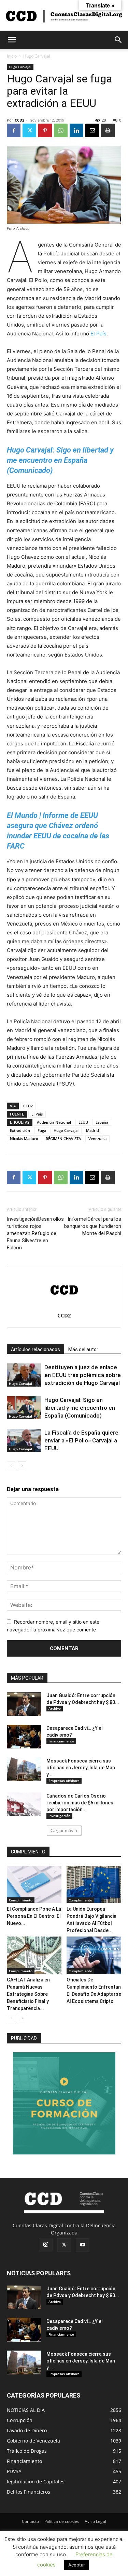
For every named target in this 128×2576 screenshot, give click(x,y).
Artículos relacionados (35, 1349)
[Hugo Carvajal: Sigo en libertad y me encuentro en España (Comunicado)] (24, 1408)
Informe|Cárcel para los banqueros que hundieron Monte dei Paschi (93, 1226)
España (102, 1122)
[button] (12, 40)
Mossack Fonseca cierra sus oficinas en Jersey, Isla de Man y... (81, 1768)
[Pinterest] (45, 130)
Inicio (12, 56)
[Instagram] (46, 2245)
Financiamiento (61, 1741)
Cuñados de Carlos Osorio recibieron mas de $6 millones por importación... (80, 1803)
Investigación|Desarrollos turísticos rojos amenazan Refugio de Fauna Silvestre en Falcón (35, 1233)
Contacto (30, 2521)
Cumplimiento (21, 1900)
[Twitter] (29, 130)
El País (98, 334)
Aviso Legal (95, 2521)
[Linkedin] (76, 130)
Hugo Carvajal (37, 56)
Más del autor (83, 1349)
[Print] (108, 130)
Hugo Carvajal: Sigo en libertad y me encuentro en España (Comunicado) (80, 1408)
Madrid (93, 1130)
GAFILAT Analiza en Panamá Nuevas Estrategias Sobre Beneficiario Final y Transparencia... (28, 1994)
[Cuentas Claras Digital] (64, 16)
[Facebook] (14, 130)
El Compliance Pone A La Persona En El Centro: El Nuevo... (34, 1916)
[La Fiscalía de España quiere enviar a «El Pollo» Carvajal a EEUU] (24, 1441)
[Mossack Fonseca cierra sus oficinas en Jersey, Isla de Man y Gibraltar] (24, 1769)
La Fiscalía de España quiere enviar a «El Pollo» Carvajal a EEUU (81, 1440)
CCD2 (19, 120)
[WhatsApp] (61, 130)
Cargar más (62, 1830)
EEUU (83, 1122)
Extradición (20, 1130)
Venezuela (97, 1139)
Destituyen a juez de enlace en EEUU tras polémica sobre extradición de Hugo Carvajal (83, 1375)
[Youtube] (83, 2245)
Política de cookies (62, 2521)
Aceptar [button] (77, 2565)
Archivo (55, 1708)
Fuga (42, 1130)
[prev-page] (11, 1466)
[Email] (92, 130)
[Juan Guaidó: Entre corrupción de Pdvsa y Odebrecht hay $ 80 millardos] (24, 1704)
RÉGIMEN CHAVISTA (63, 1139)
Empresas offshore (64, 1781)
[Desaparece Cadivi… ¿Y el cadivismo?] (24, 1737)
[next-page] (22, 1466)
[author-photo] (64, 1306)
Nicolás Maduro (24, 1139)
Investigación (59, 1816)
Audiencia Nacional (54, 1122)
